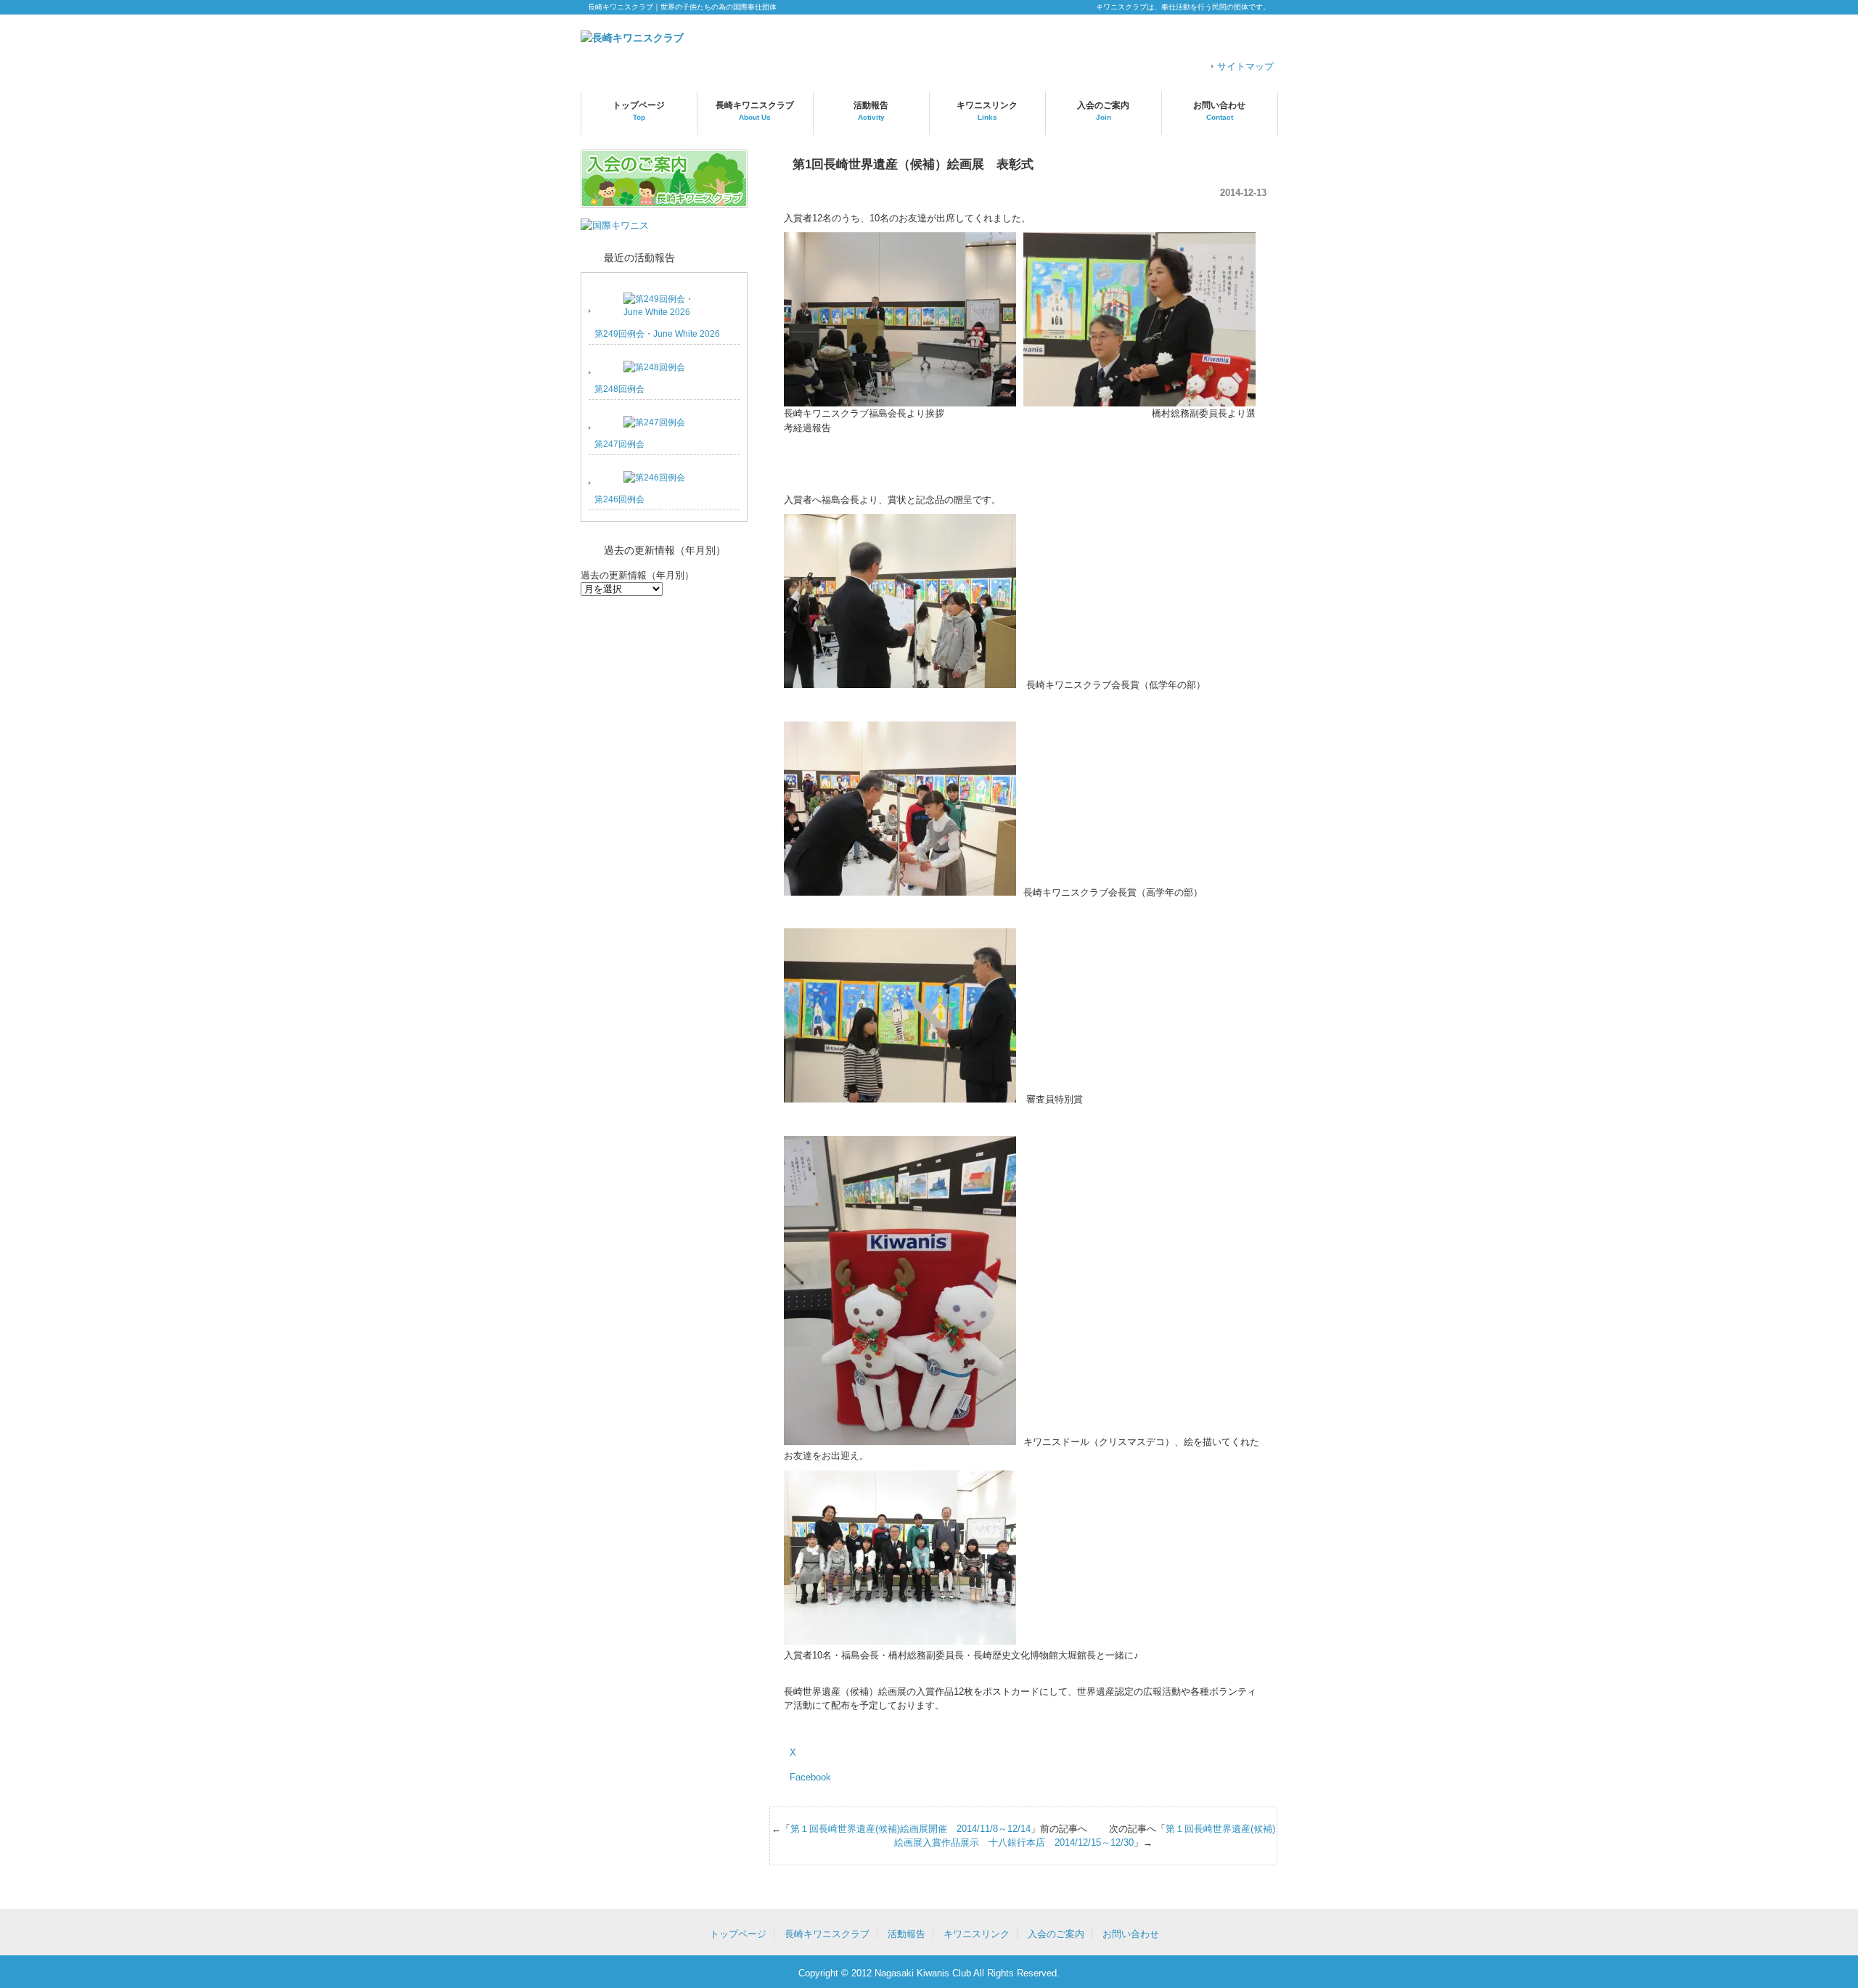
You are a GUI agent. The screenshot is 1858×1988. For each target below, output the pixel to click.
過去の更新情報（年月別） (637, 575)
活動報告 (871, 111)
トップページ (639, 111)
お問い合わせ (1219, 111)
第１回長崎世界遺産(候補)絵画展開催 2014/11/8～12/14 (910, 1829)
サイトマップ (1245, 66)
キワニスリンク (987, 111)
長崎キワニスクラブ (755, 111)
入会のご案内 (1103, 111)
